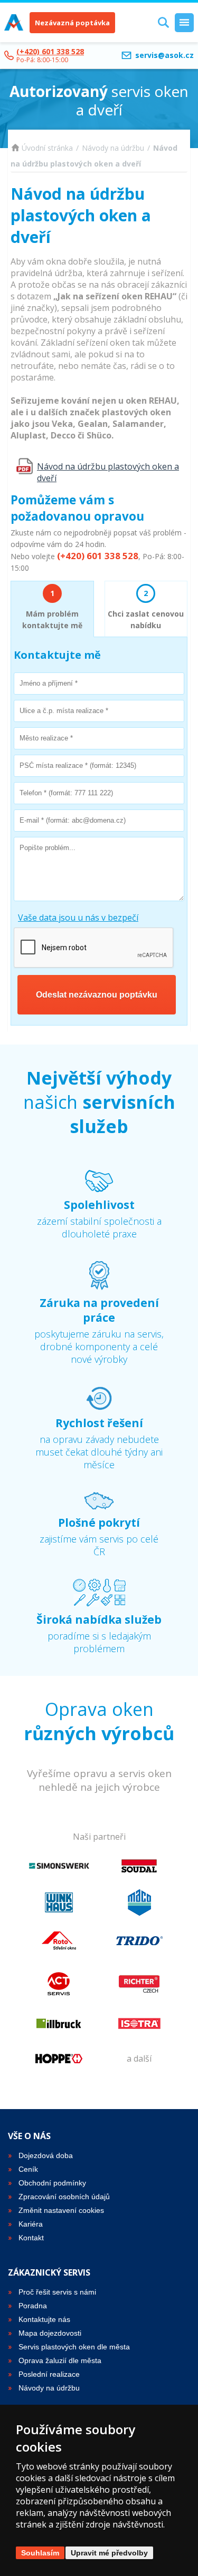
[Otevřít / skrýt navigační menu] (184, 23)
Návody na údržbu (113, 148)
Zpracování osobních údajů (64, 2197)
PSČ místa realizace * (48, 765)
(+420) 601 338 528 (50, 51)
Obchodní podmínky (52, 2183)
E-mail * (32, 819)
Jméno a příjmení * (46, 682)
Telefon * (33, 792)
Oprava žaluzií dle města (60, 2360)
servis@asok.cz (164, 55)
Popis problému (44, 847)
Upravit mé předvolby (109, 2553)
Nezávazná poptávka (72, 23)
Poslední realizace (49, 2374)
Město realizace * (43, 737)
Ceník (28, 2169)
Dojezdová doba (46, 2155)
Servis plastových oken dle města (74, 2347)
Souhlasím (40, 2553)
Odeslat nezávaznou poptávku (97, 995)
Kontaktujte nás (44, 2319)
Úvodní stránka (47, 148)
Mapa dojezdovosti (50, 2333)
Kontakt (31, 2238)
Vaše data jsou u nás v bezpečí (78, 918)
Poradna (33, 2306)
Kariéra (31, 2224)
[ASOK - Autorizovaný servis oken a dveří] (14, 23)
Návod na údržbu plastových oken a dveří (108, 472)
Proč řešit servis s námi (57, 2292)
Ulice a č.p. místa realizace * (57, 710)
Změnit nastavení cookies (61, 2210)
